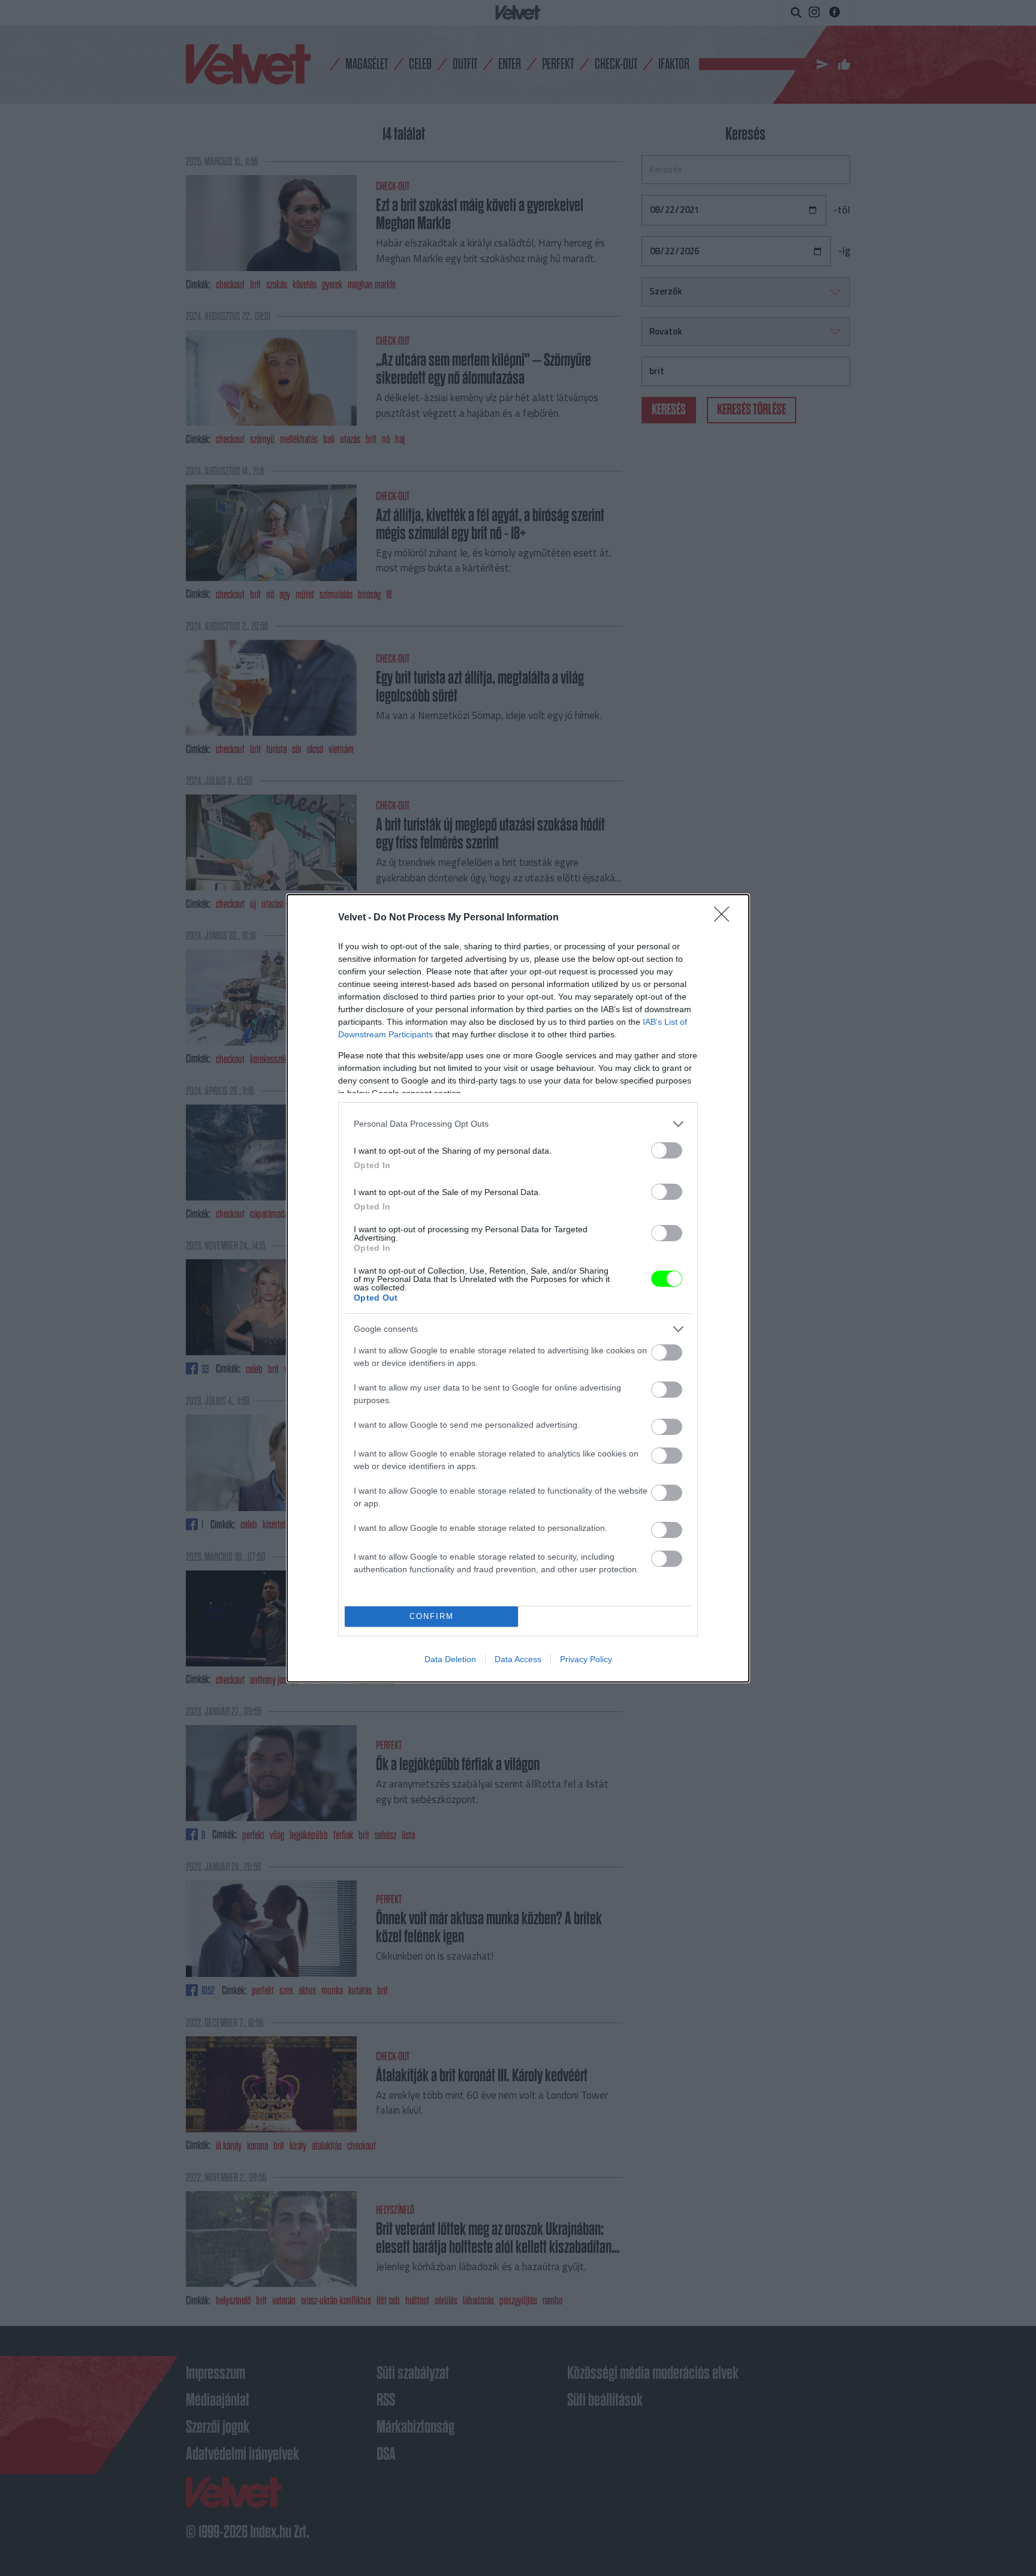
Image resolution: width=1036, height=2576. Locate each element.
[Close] (725, 918)
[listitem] (518, 1124)
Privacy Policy (586, 1659)
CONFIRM (432, 1616)
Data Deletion (450, 1659)
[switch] (667, 1150)
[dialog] (518, 1288)
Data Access (518, 1659)
